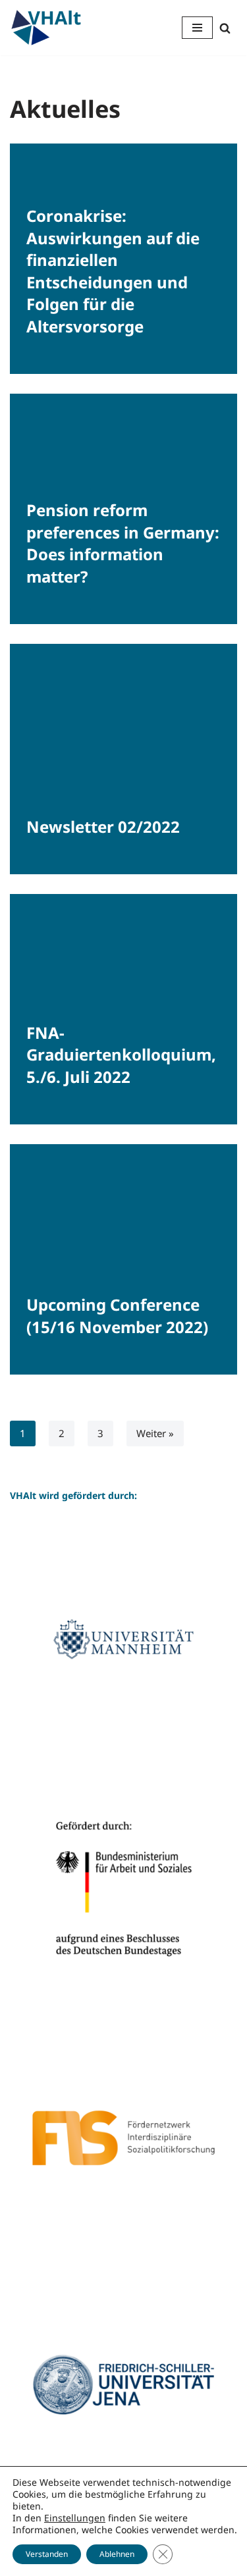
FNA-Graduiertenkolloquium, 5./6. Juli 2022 (121, 1055)
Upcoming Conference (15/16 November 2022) (117, 1316)
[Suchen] (225, 28)
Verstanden (47, 2554)
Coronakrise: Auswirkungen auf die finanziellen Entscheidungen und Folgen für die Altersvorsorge (113, 271)
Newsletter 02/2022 (103, 827)
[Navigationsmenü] (197, 28)
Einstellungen (75, 2518)
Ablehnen (117, 2554)
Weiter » (155, 1433)
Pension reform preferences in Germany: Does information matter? (123, 543)
